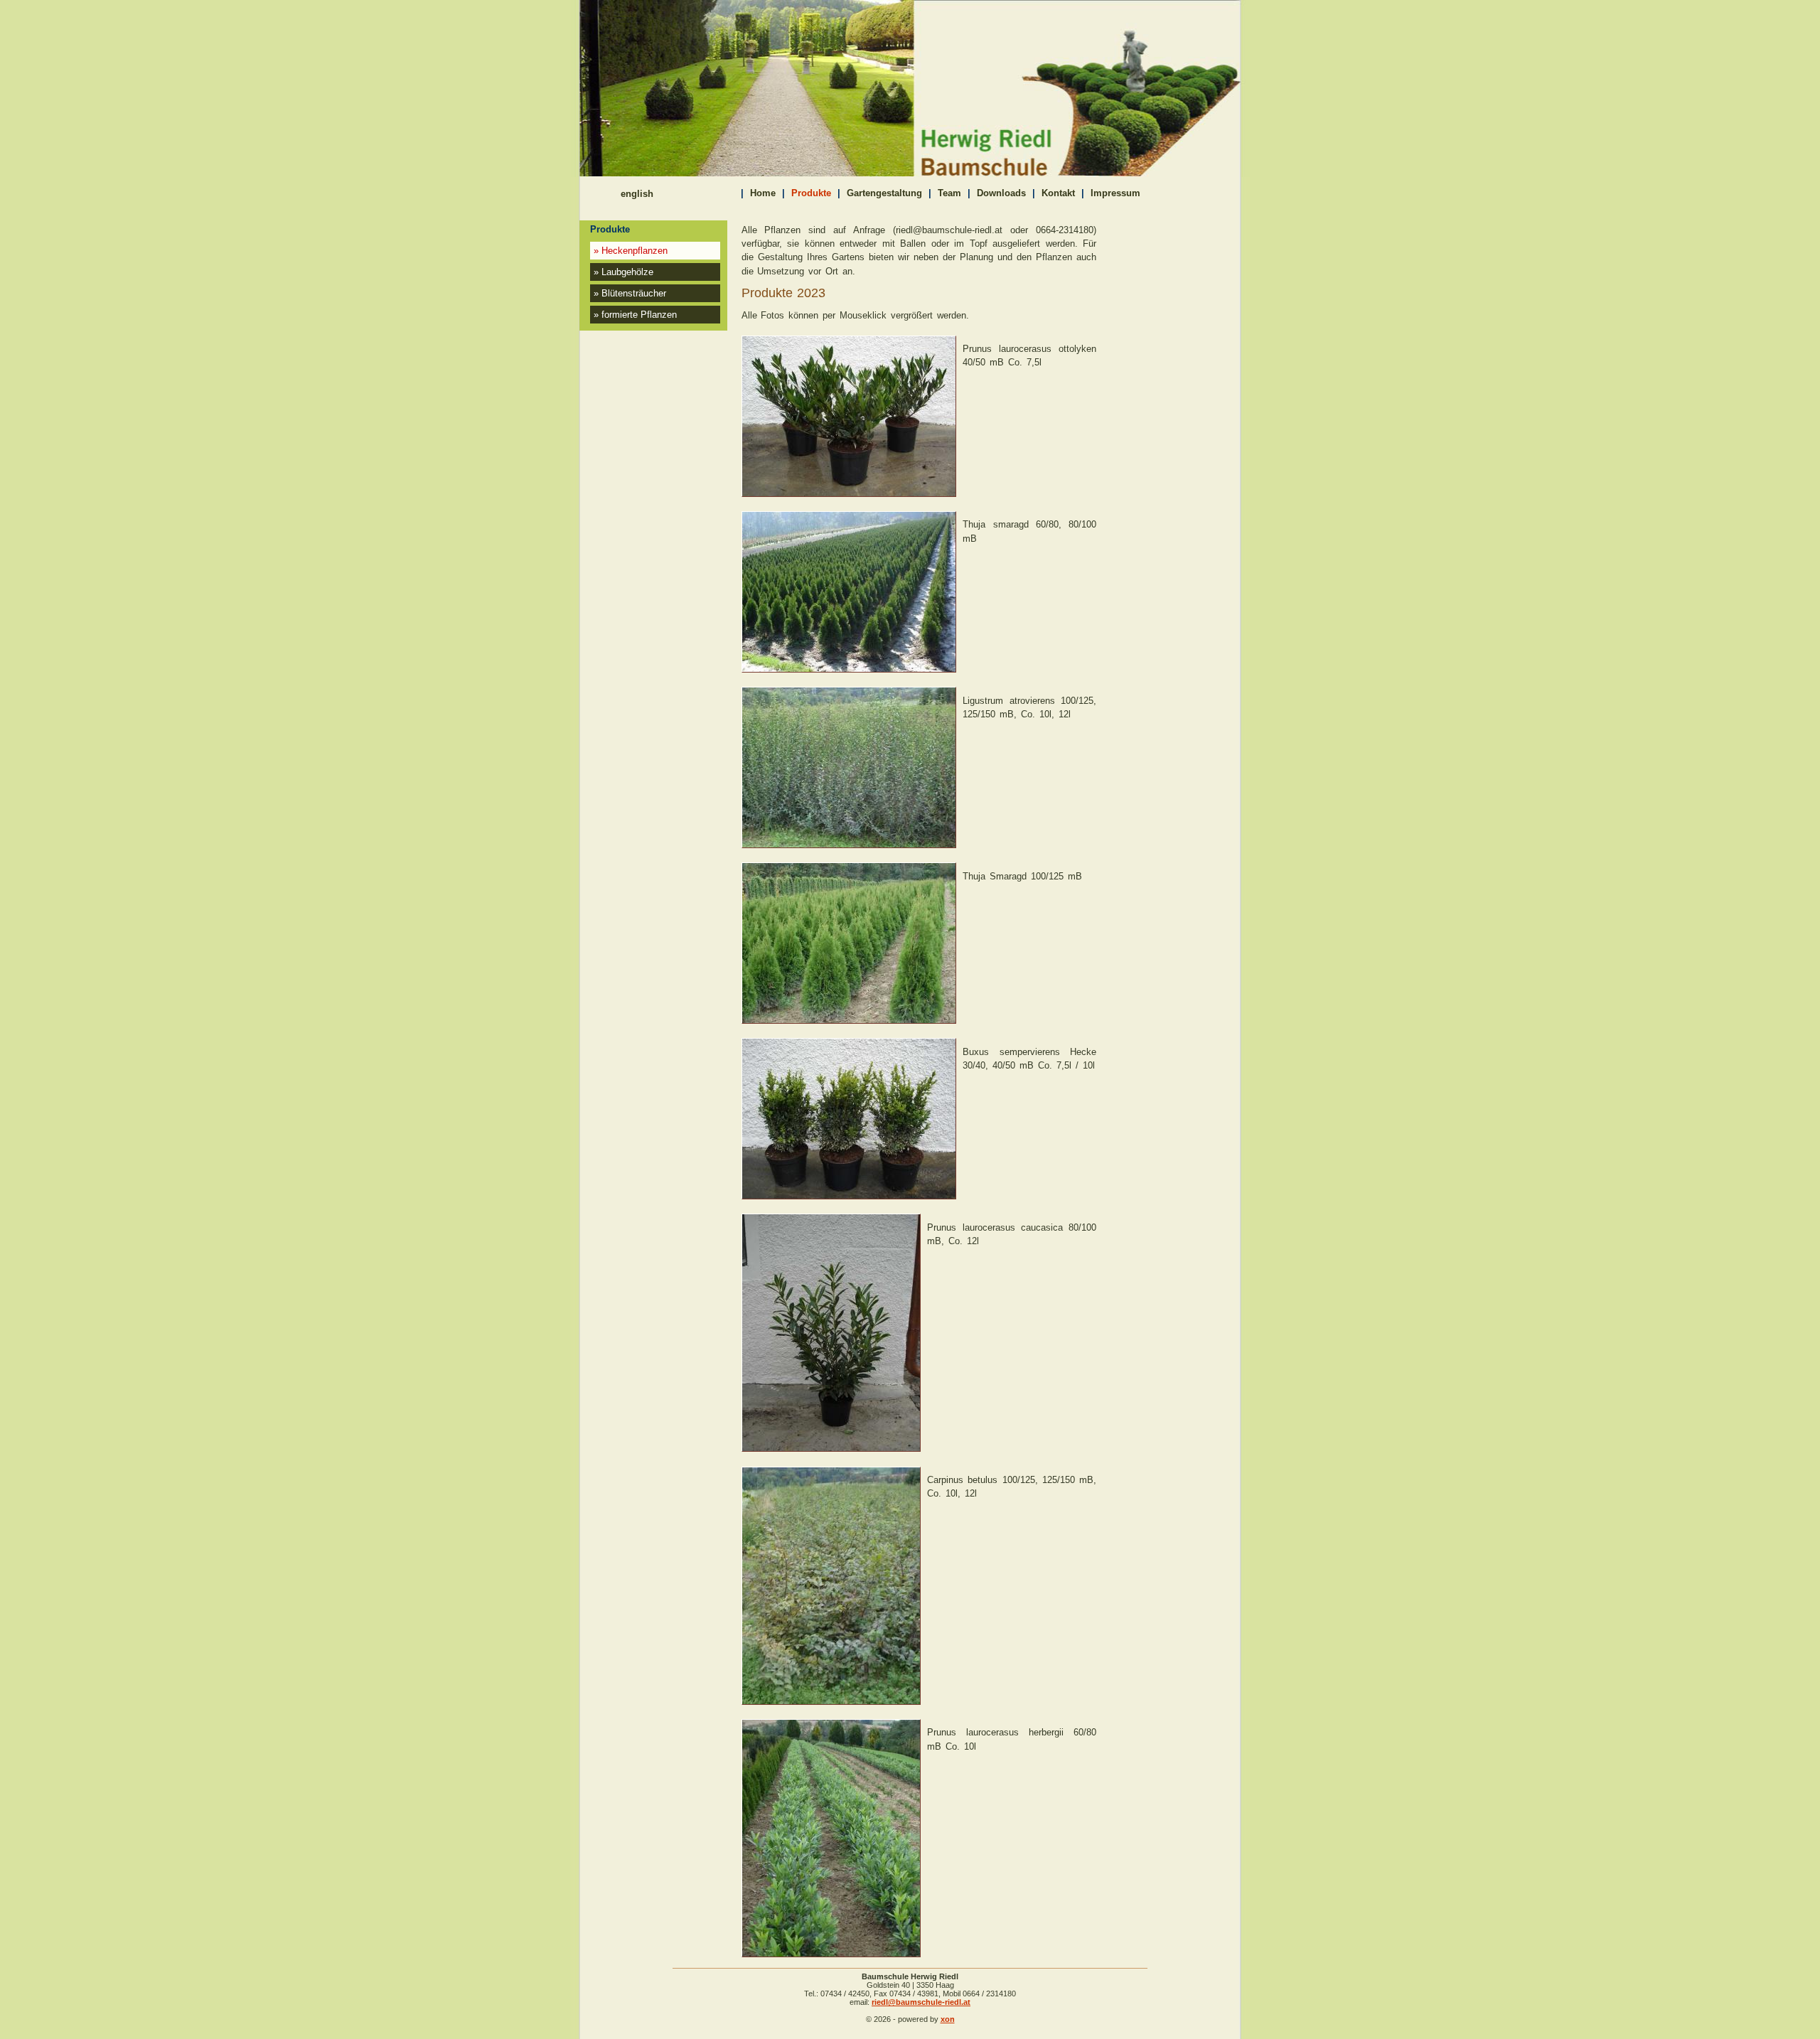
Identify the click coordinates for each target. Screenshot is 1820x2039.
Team (949, 193)
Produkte (811, 193)
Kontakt (1058, 193)
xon (948, 2019)
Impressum (1115, 193)
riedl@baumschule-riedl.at (921, 2002)
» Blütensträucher (630, 293)
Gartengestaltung (884, 193)
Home (763, 193)
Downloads (1001, 193)
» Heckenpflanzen (631, 251)
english (637, 194)
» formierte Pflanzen (635, 315)
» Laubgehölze (623, 272)
